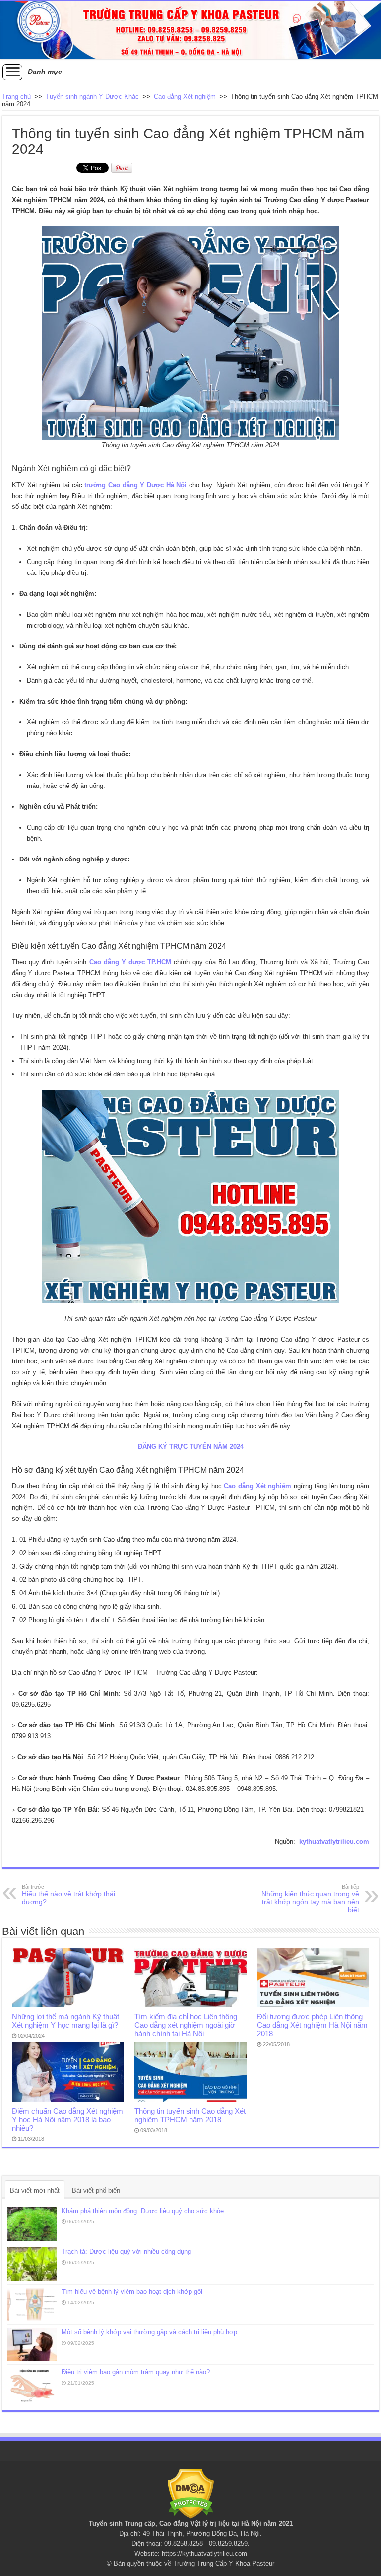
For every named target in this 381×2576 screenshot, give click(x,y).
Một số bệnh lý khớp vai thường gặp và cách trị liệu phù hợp (149, 2332)
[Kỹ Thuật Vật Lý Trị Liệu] (190, 30)
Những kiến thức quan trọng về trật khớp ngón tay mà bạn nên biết (310, 1899)
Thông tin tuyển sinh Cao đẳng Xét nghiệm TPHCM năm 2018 (190, 2115)
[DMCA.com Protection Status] (191, 2493)
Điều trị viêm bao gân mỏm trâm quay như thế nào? (136, 2372)
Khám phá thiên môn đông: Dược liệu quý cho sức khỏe (143, 2211)
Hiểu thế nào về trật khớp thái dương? (68, 1895)
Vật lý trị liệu (210, 2524)
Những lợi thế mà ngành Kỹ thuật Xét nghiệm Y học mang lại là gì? (65, 2021)
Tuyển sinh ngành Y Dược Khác (92, 97)
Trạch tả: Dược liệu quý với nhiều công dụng (126, 2252)
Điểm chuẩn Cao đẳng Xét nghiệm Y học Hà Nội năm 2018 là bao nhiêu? (67, 2119)
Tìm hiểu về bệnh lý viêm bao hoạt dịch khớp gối (132, 2292)
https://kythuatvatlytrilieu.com (204, 2553)
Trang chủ (16, 97)
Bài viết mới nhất (35, 2190)
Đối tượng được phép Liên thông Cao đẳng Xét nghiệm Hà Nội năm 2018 (312, 2025)
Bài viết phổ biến (96, 2190)
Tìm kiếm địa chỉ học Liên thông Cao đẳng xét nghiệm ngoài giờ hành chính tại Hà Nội (186, 2025)
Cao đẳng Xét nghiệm (185, 97)
